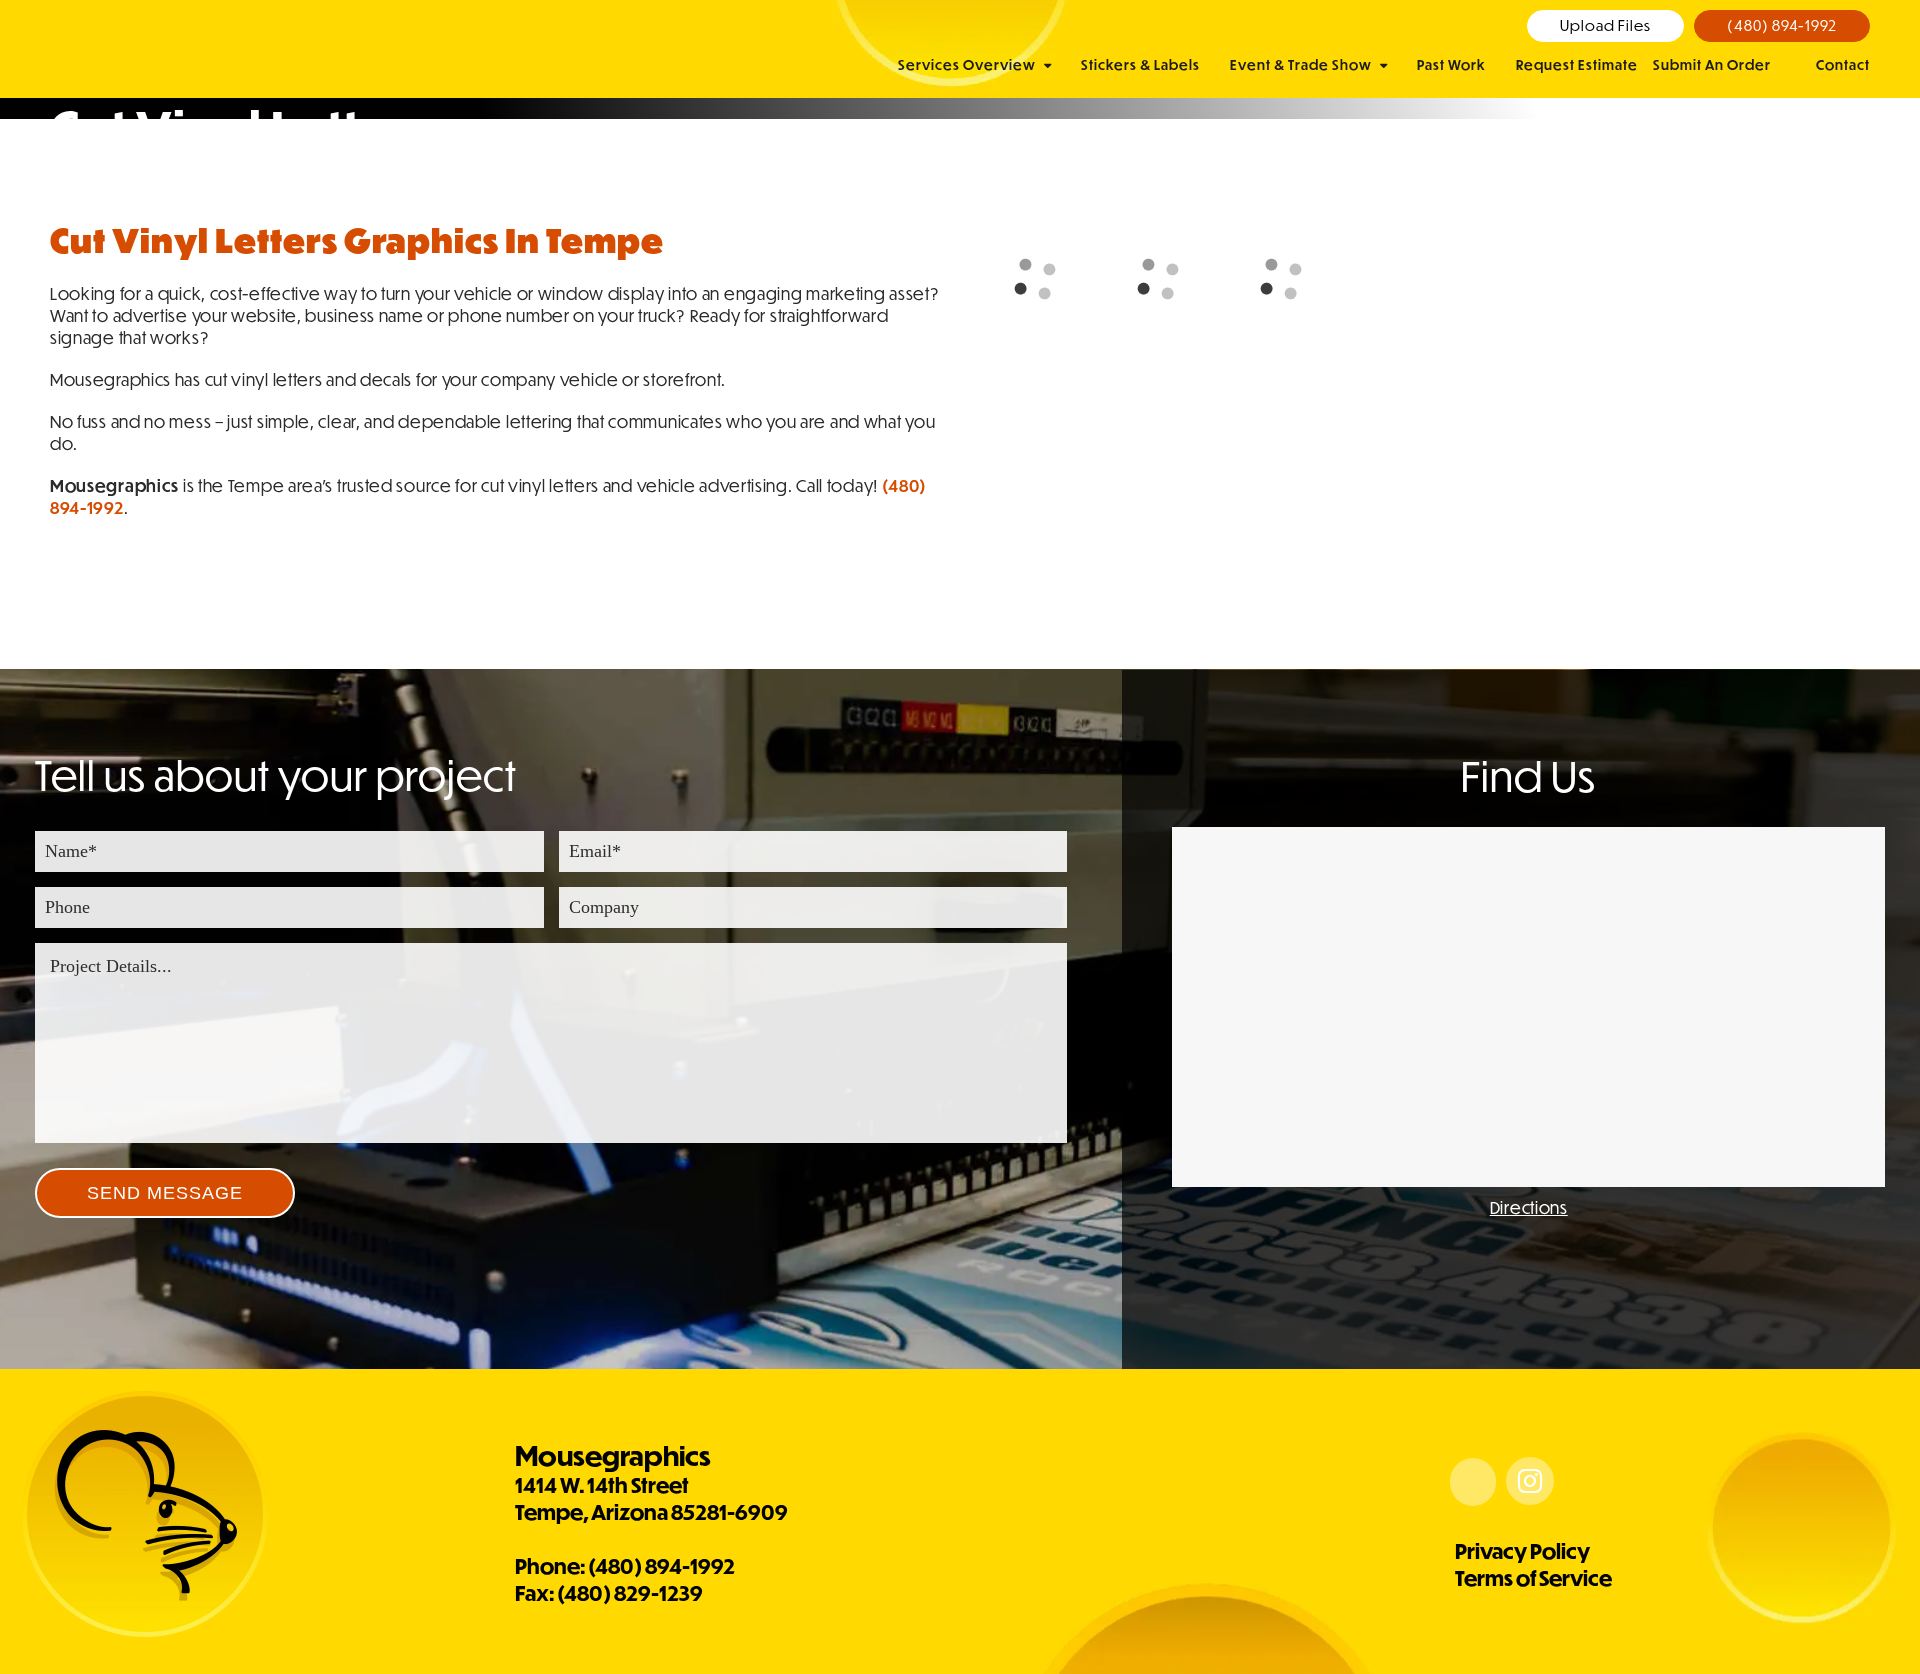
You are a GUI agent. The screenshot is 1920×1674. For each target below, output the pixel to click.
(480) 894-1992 (1782, 25)
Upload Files (1605, 25)
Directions (1529, 1207)
